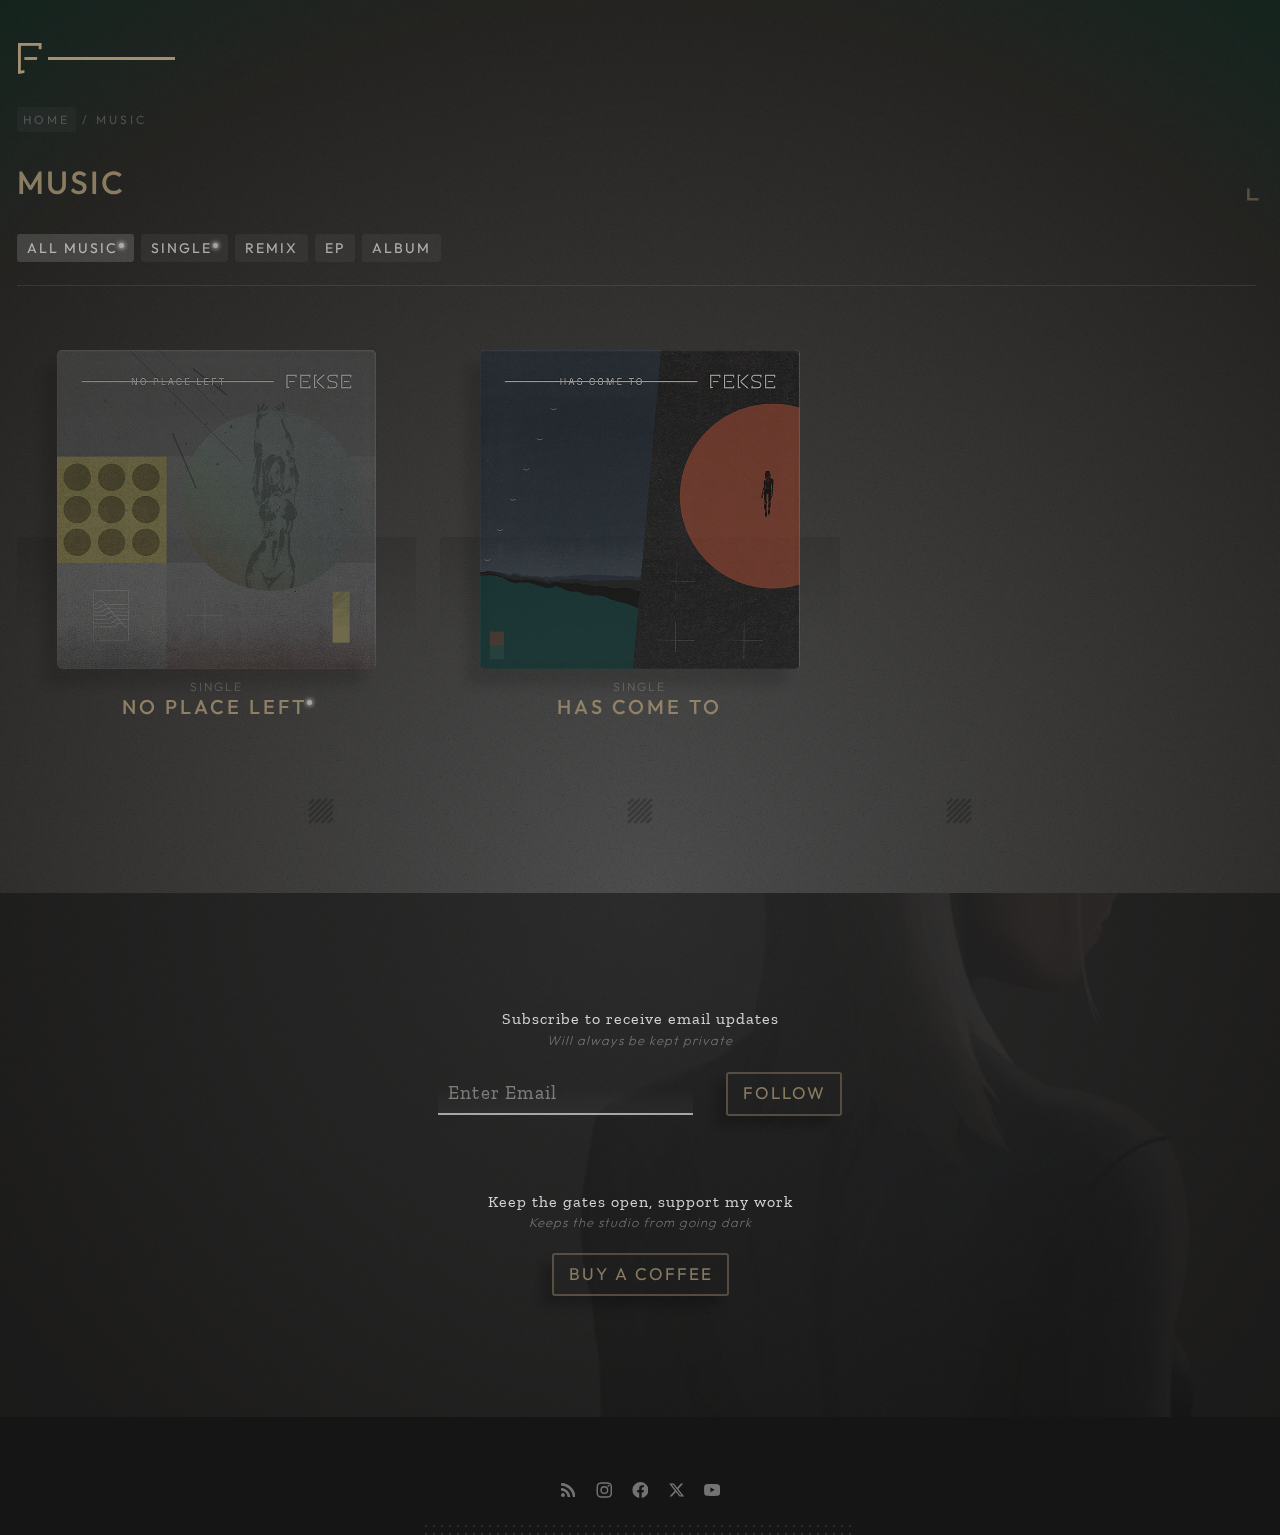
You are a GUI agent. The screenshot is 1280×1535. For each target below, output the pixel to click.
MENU (1223, 40)
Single (181, 230)
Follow (784, 1074)
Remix (271, 230)
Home (46, 101)
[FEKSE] (91, 41)
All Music (72, 230)
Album (401, 230)
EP (335, 230)
